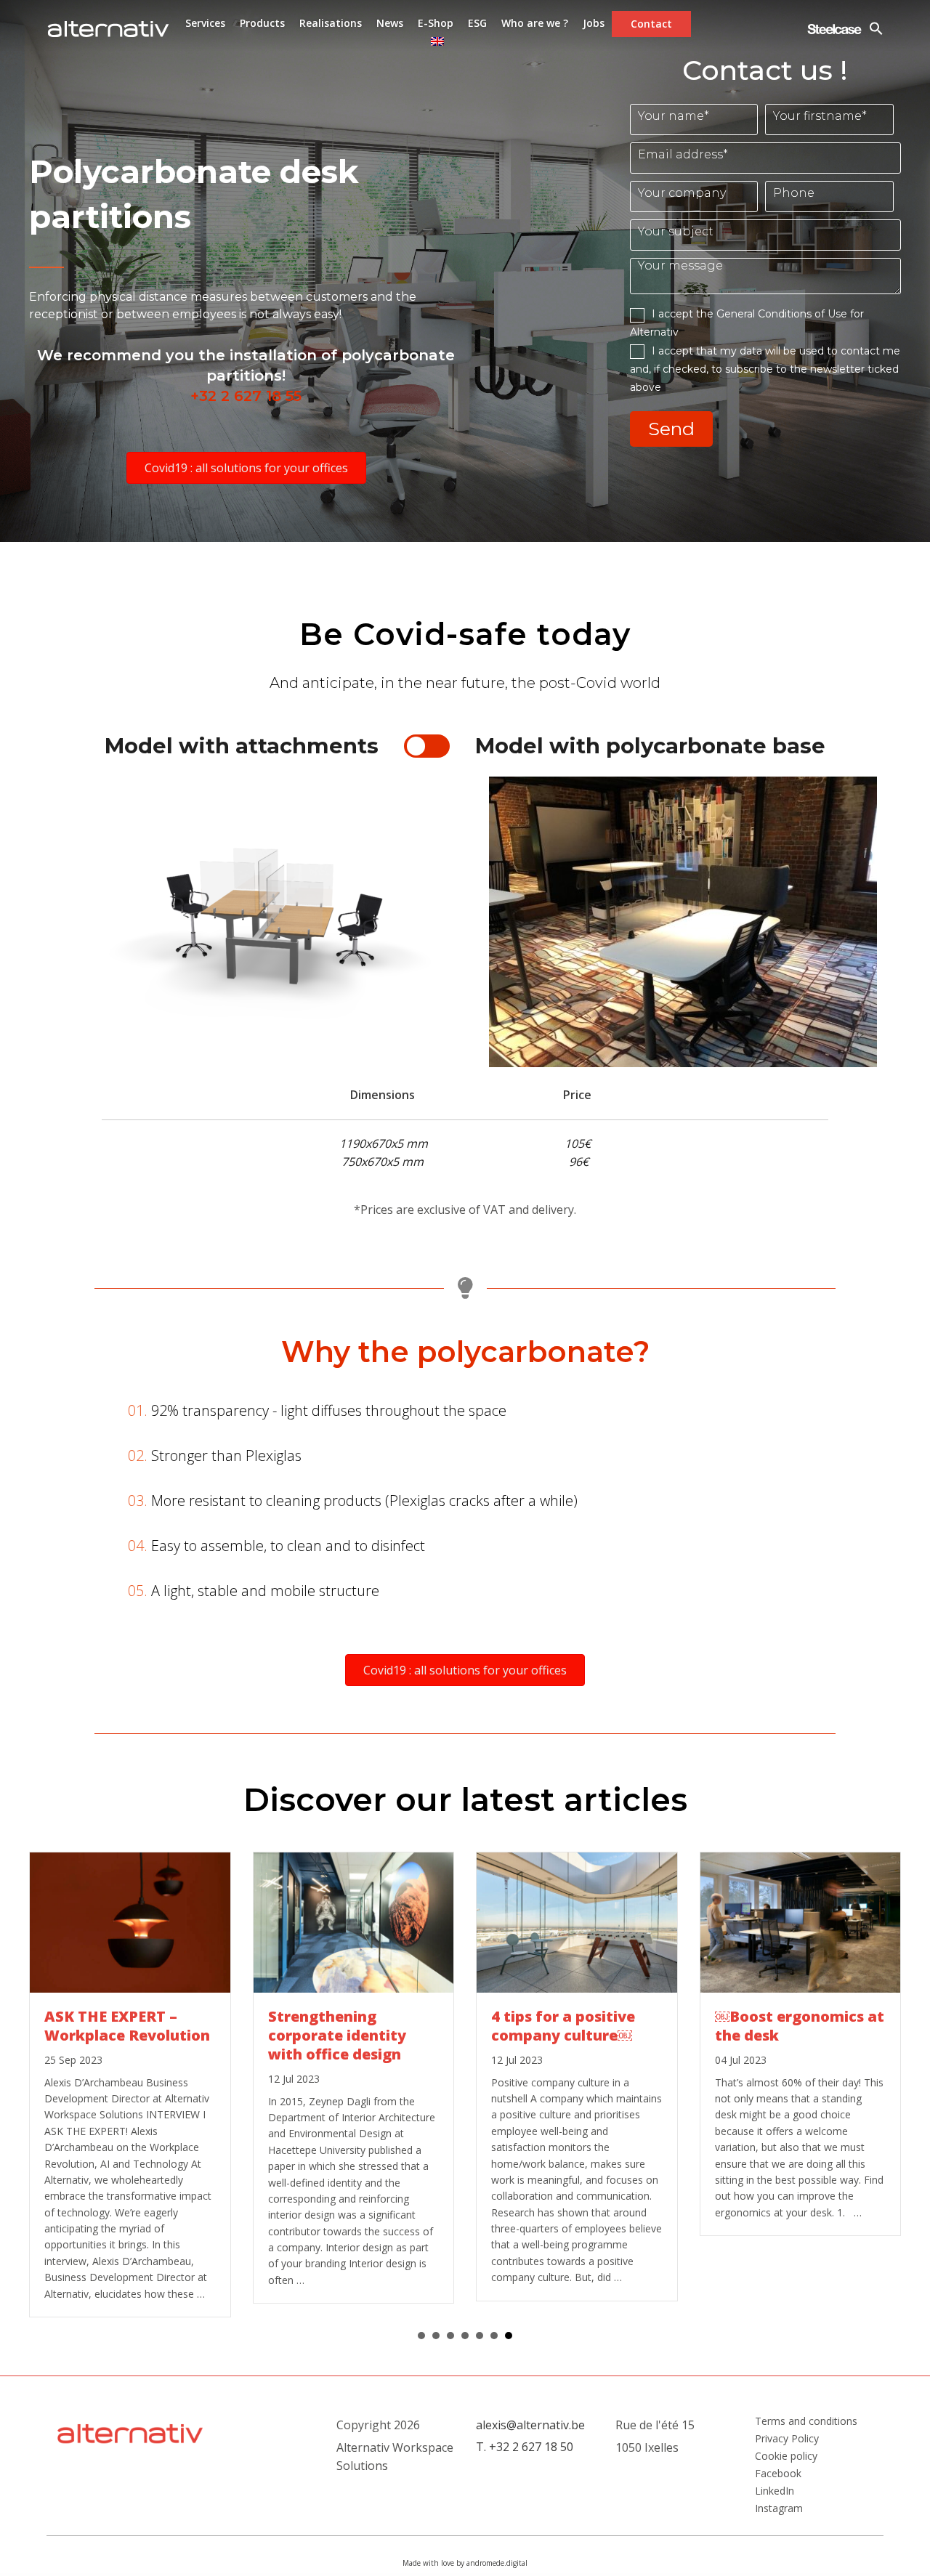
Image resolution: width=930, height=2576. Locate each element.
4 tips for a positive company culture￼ (563, 2026)
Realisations (331, 23)
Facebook (778, 2474)
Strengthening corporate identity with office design (337, 2035)
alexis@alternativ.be (530, 2425)
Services (205, 23)
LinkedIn (775, 2491)
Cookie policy (786, 2456)
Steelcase (834, 29)
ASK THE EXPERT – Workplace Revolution (127, 2026)
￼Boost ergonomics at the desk (800, 2026)
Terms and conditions (806, 2421)
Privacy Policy (787, 2439)
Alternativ (108, 29)
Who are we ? (535, 23)
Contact (651, 24)
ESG (477, 23)
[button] (246, 468)
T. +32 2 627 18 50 (525, 2447)
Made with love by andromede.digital (465, 2563)
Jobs (594, 23)
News (390, 23)
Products (262, 23)
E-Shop (436, 23)
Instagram (779, 2508)
